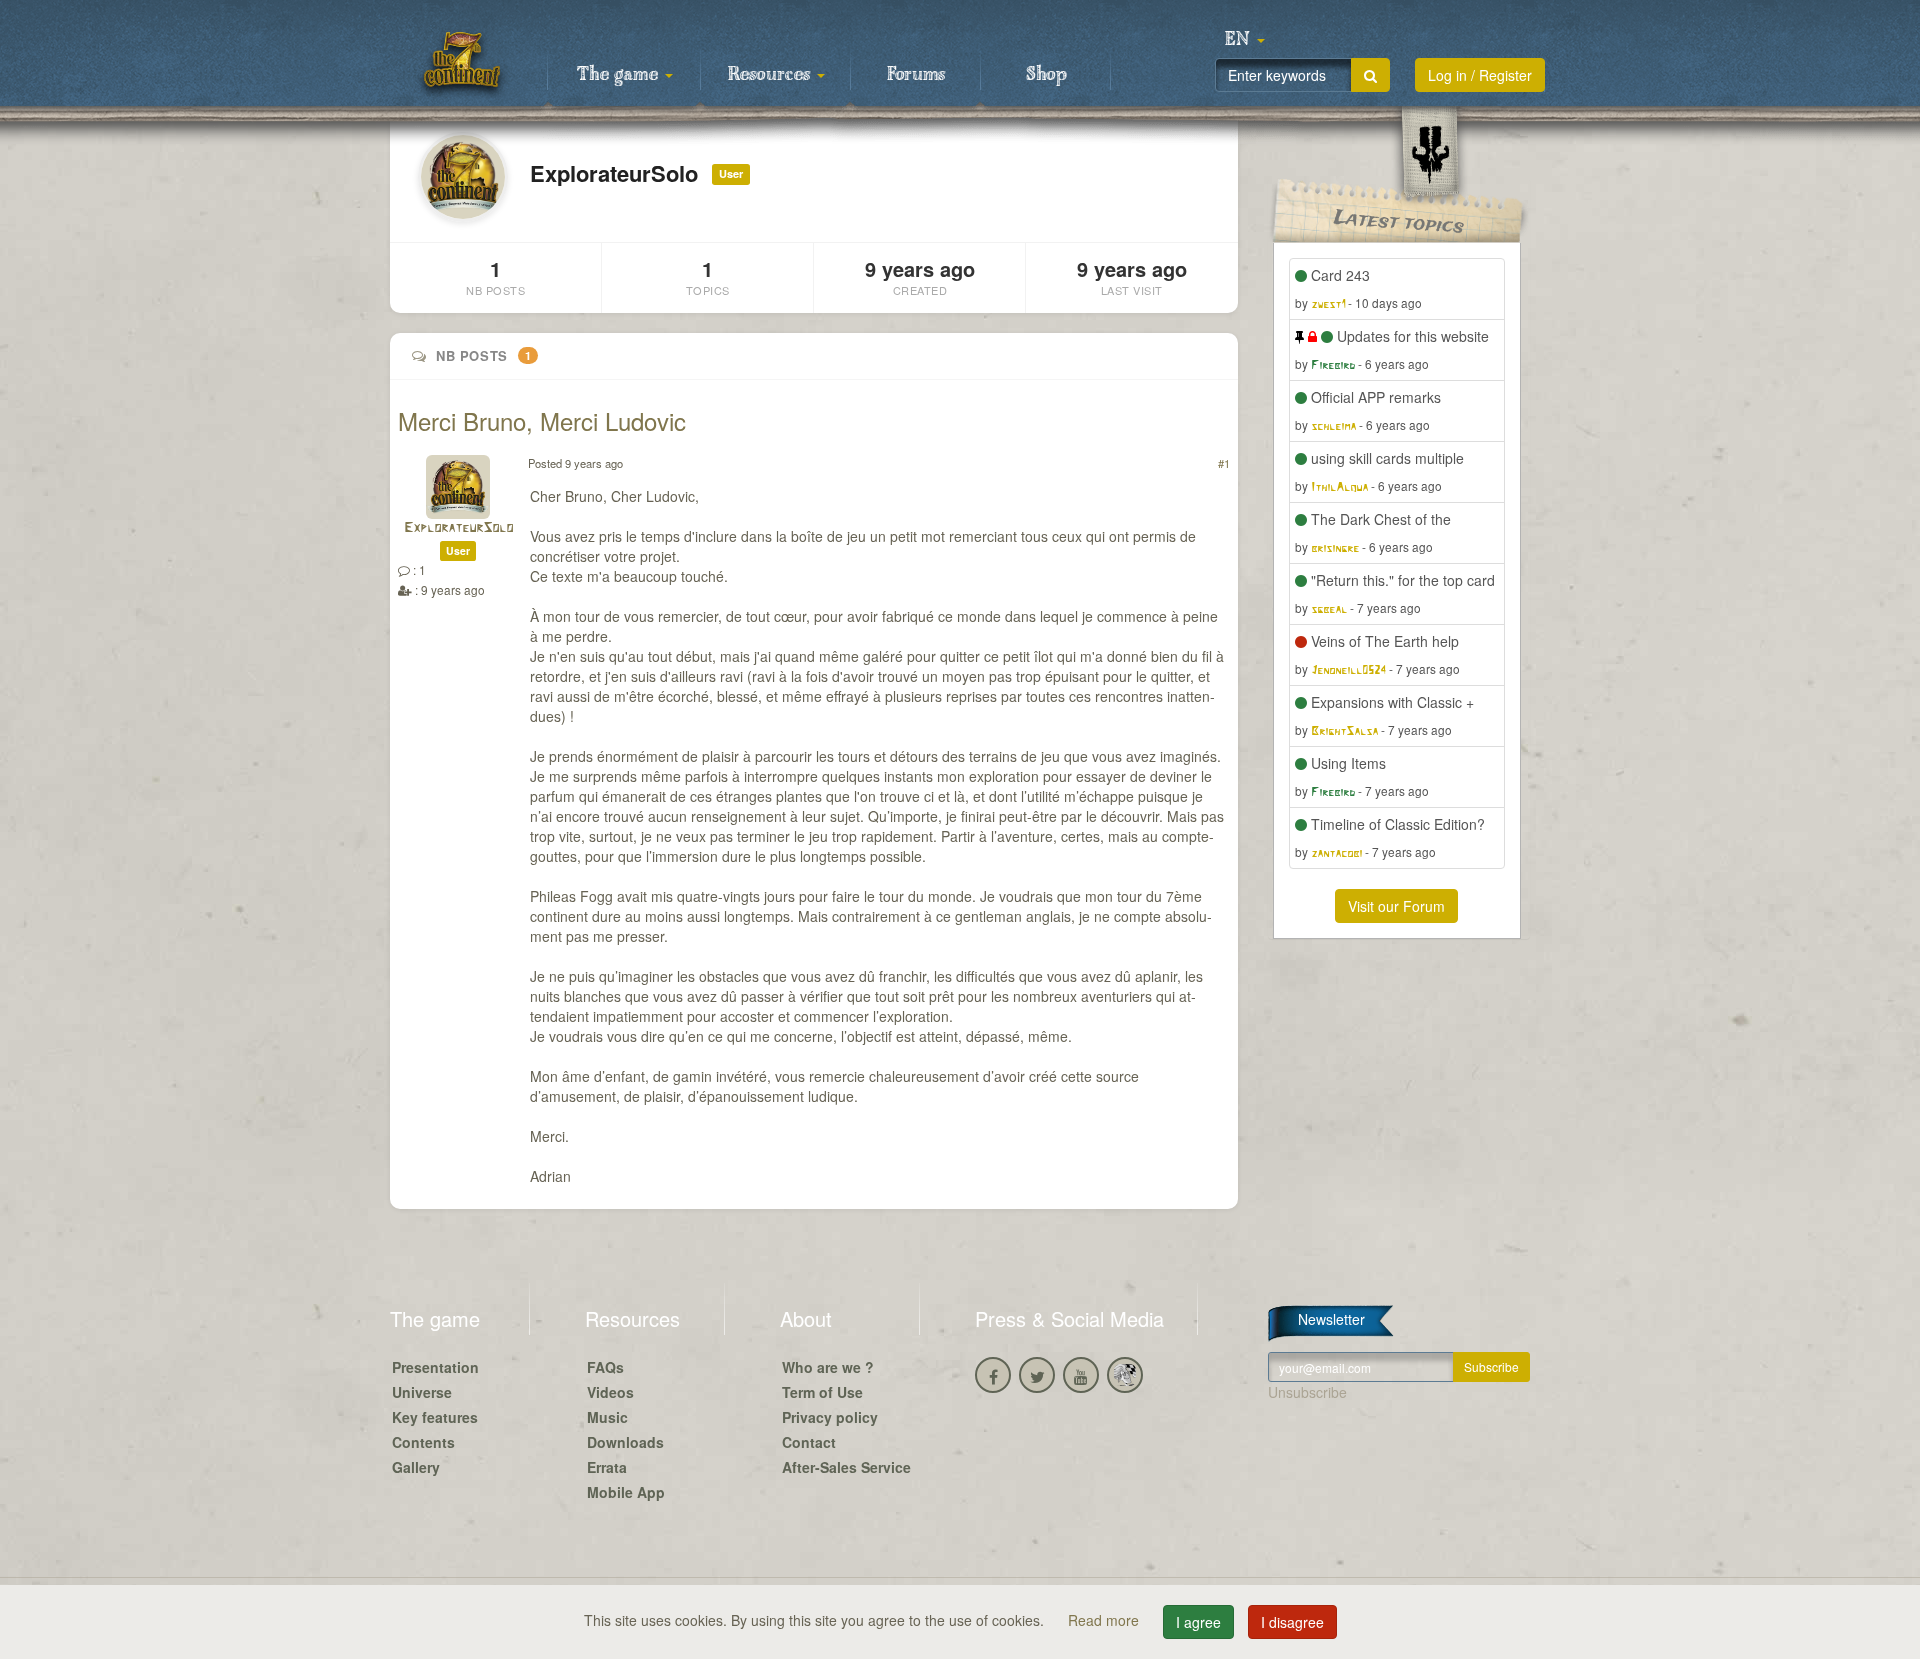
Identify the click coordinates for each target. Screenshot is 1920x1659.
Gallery (416, 1467)
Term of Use (822, 1392)
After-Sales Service (846, 1467)
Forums (916, 75)
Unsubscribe (1307, 1392)
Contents (423, 1442)
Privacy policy (830, 1417)
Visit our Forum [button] (1396, 906)
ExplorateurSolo (458, 528)
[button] (1245, 40)
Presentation (435, 1367)
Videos (610, 1392)
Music (607, 1417)
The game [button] (620, 75)
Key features (435, 1417)
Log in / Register (1480, 75)
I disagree (1292, 1622)
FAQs (605, 1367)
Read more (1105, 1620)
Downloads (625, 1442)
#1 (1224, 463)
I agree (1198, 1622)
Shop (1046, 75)
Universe (422, 1392)
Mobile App (626, 1492)
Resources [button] (771, 75)
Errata (607, 1467)
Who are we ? (828, 1367)
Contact (809, 1442)
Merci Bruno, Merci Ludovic (542, 420)
